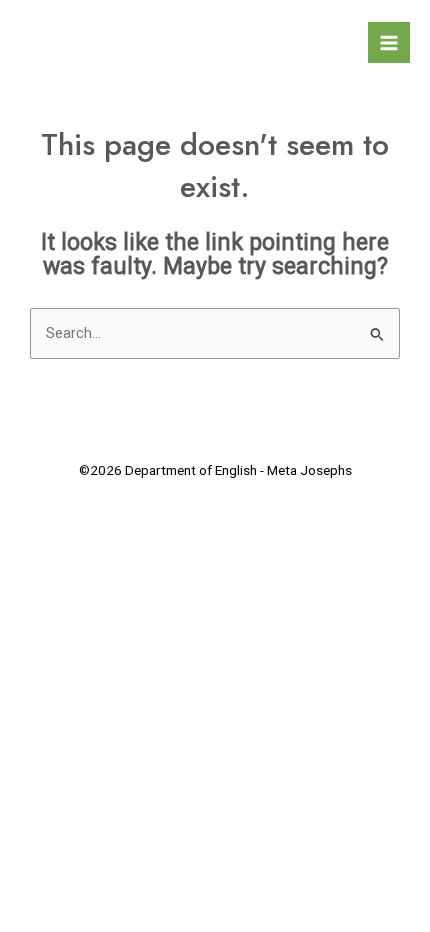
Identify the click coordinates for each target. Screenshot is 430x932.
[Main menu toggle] (389, 43)
